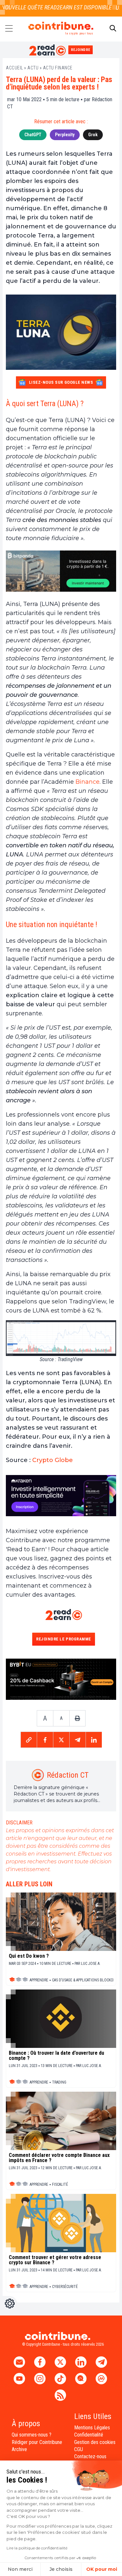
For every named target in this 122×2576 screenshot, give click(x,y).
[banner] (61, 571)
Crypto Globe (53, 1460)
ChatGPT (33, 135)
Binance (88, 782)
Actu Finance (58, 68)
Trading (59, 2082)
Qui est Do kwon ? (29, 1956)
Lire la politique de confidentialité (37, 2548)
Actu (33, 68)
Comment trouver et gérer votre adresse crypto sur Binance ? (55, 2260)
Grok (93, 135)
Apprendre (39, 1980)
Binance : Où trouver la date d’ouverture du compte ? (56, 2056)
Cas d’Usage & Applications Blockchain (86, 1980)
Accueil (14, 68)
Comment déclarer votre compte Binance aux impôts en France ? (59, 2158)
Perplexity (65, 135)
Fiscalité (60, 2184)
